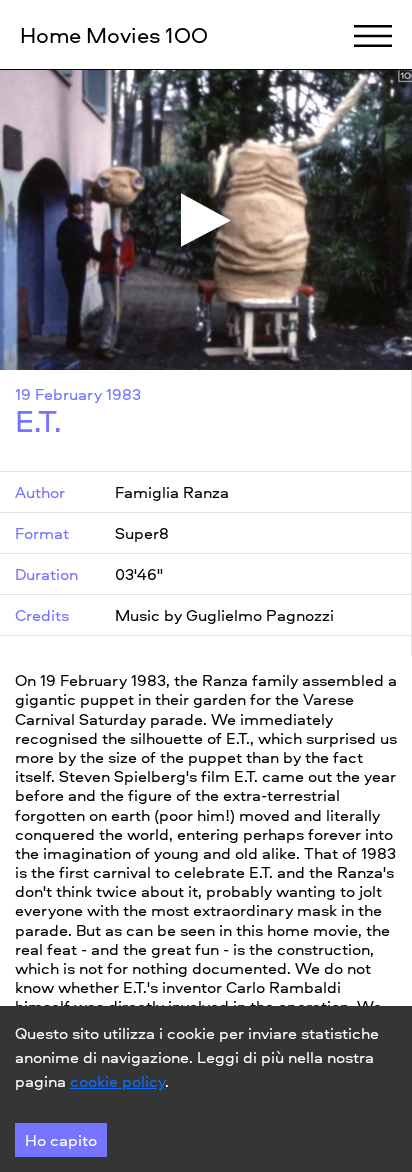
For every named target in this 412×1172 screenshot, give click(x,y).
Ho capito (61, 1140)
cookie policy (117, 1081)
